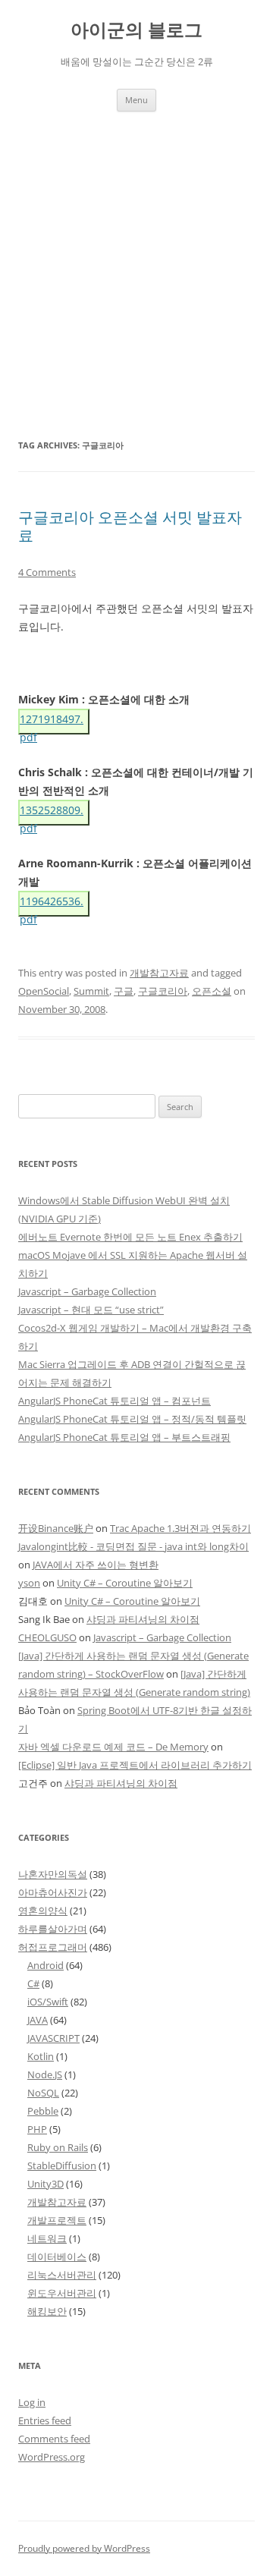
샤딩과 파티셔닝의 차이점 (143, 1619)
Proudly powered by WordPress (84, 2548)
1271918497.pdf (52, 723)
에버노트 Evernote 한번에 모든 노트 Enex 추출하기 (130, 1237)
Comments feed (54, 2439)
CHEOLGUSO (47, 1637)
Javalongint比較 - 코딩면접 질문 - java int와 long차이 (133, 1546)
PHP (37, 2129)
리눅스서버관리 (62, 2275)
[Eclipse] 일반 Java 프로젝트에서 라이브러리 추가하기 (135, 1765)
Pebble (43, 2111)
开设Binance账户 (56, 1528)
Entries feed (45, 2420)
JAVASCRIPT (53, 2038)
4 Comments (47, 572)
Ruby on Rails (58, 2147)
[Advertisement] (136, 256)
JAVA (38, 2020)
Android (45, 1965)
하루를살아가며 (53, 1929)
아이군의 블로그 (136, 30)
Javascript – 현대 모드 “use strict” (91, 1310)
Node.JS (45, 2074)
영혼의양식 (43, 1911)
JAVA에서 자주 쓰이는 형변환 (96, 1565)
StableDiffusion (62, 2166)
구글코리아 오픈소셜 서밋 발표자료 (130, 526)
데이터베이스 (57, 2257)
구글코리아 (163, 991)
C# (33, 1983)
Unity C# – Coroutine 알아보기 (125, 1583)
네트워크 (47, 2238)
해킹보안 (47, 2311)
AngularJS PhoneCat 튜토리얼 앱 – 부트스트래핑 (124, 1437)
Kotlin (41, 2056)
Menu (136, 100)
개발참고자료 (159, 973)
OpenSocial (44, 991)
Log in (32, 2402)
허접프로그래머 (53, 1947)
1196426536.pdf (52, 905)
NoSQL (43, 2093)
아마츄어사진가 (53, 1892)
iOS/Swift (48, 2002)
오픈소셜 (212, 991)
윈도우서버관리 (62, 2293)
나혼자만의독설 (53, 1874)
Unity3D (45, 2184)
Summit (91, 991)
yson (29, 1583)
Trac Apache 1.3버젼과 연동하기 (180, 1528)
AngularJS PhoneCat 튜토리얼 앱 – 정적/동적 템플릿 (132, 1419)
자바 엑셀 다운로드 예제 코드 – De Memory (113, 1747)
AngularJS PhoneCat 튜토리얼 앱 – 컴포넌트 (115, 1401)
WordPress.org (52, 2457)
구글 (124, 991)
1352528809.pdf (52, 814)
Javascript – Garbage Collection (87, 1291)
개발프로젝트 (57, 2220)
